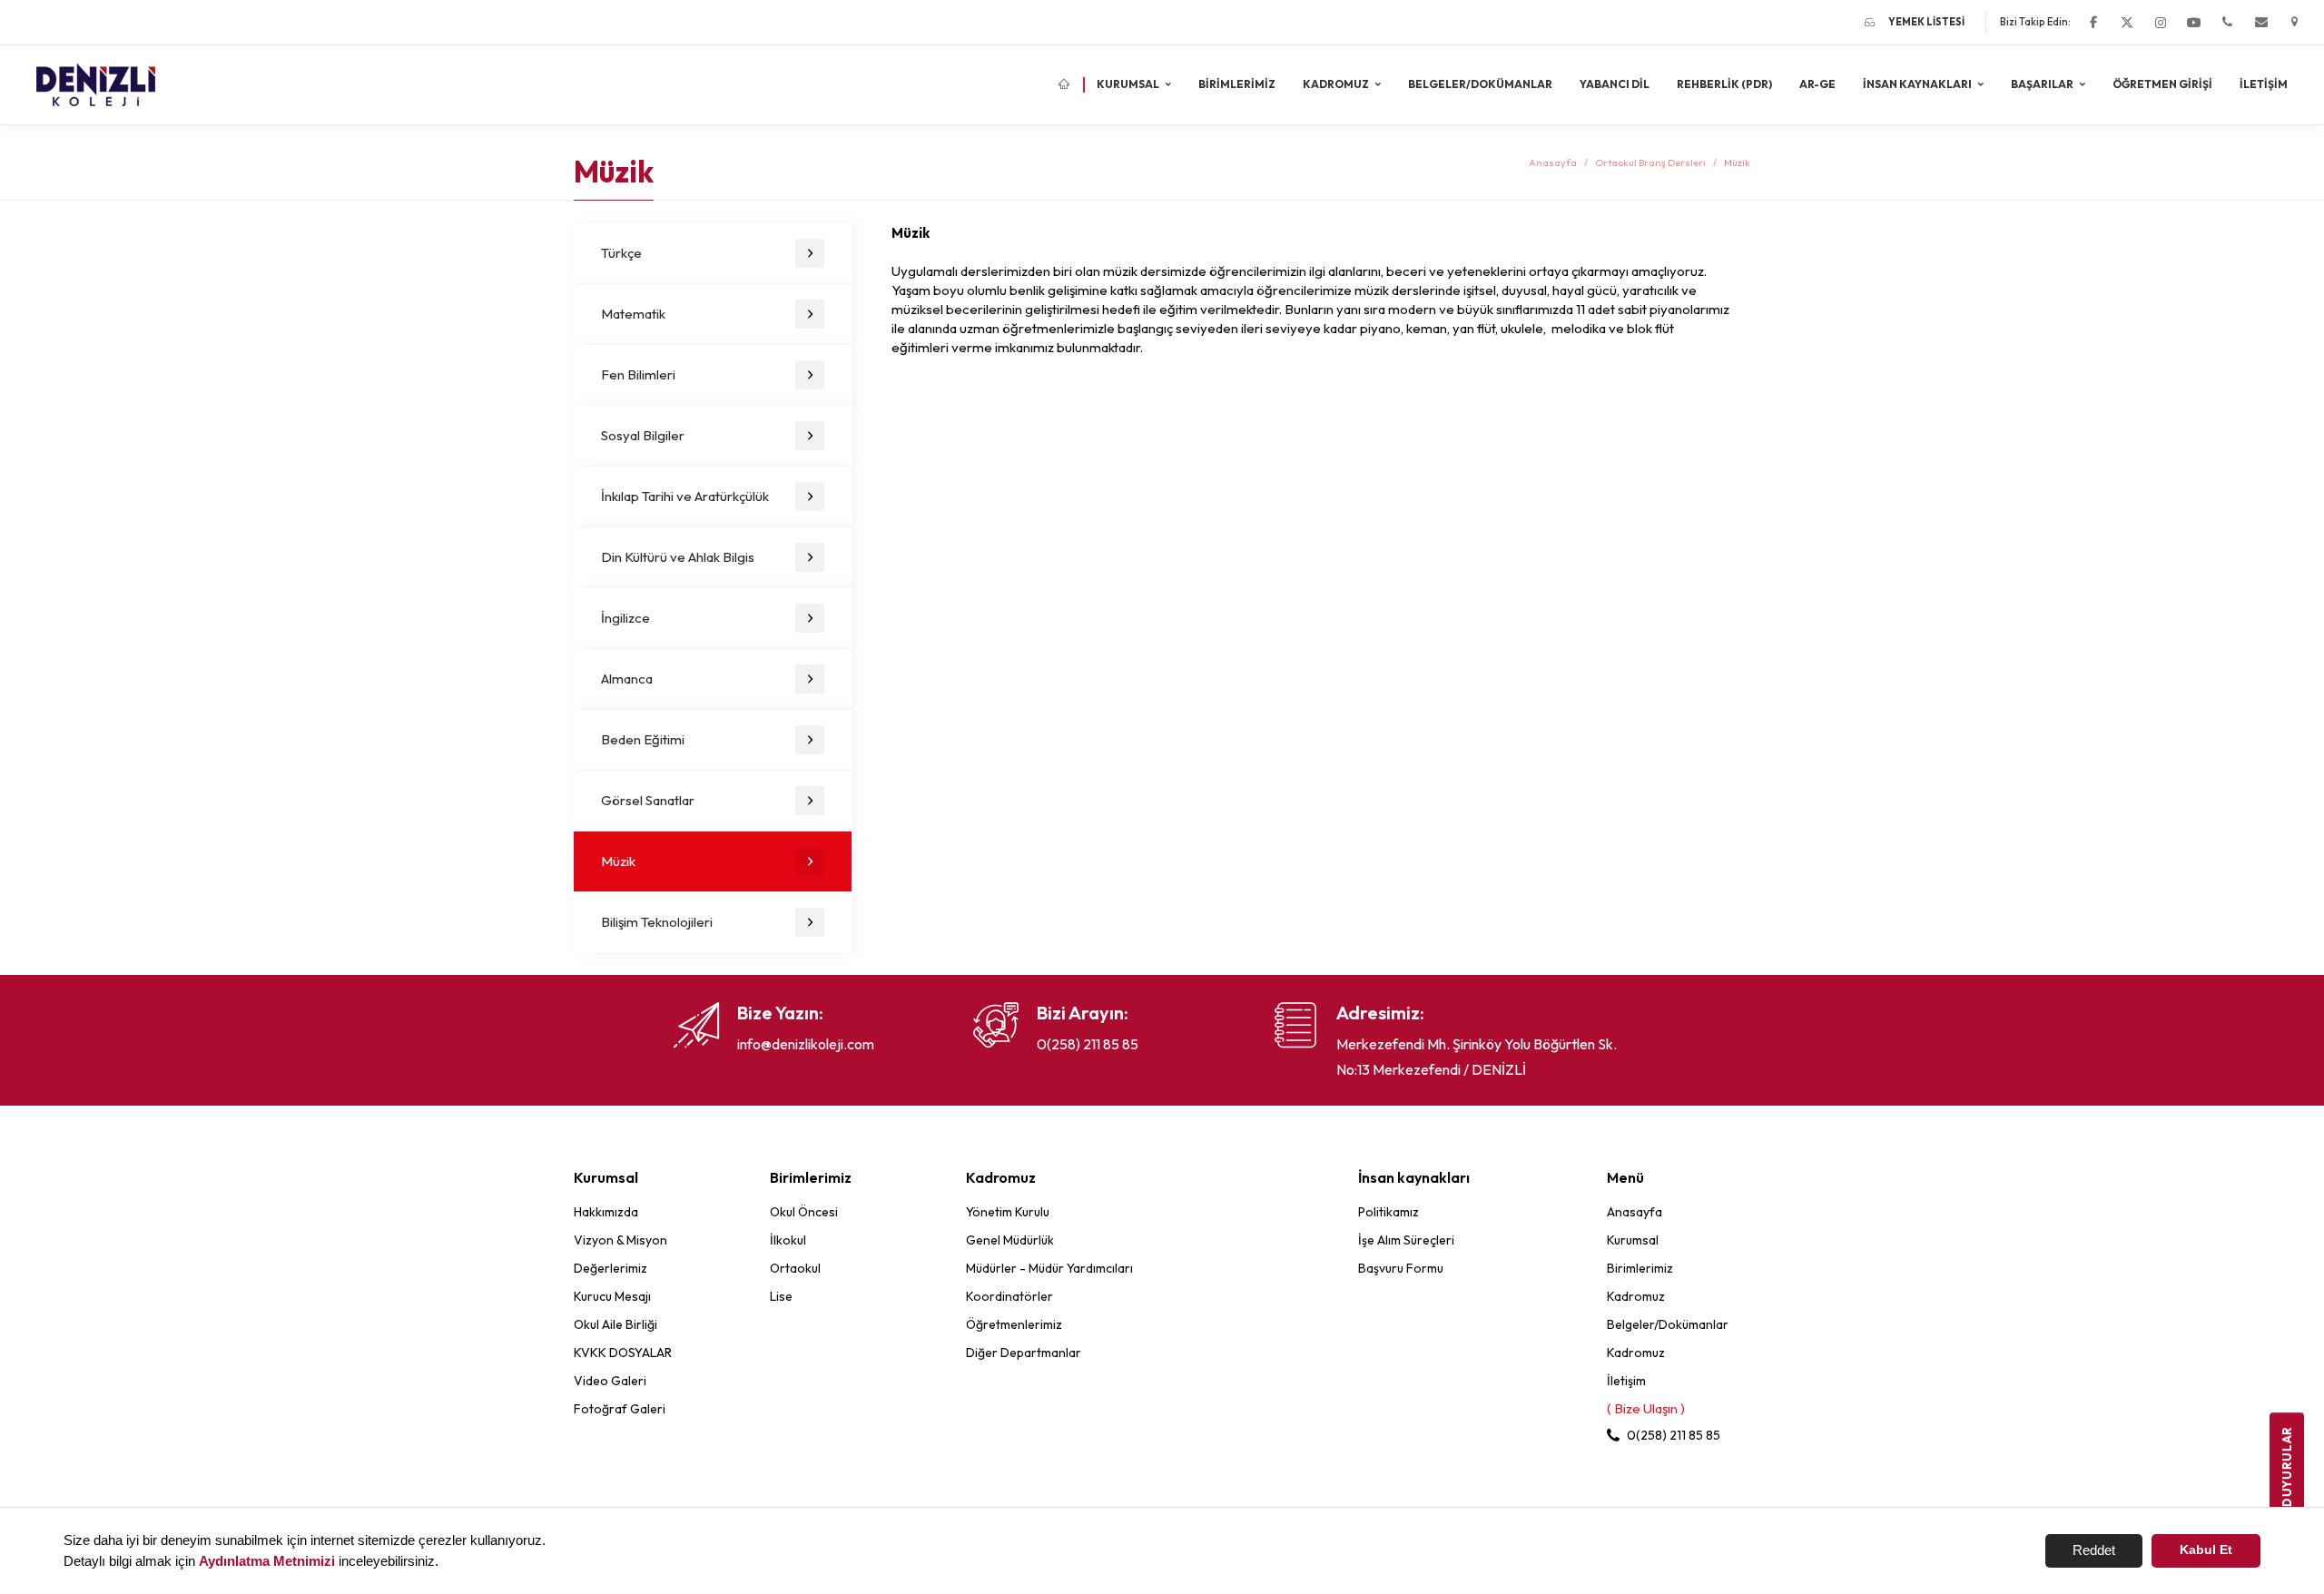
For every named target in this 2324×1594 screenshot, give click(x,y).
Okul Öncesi (804, 1212)
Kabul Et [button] (2206, 1550)
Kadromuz (1636, 1296)
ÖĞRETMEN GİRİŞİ (2162, 84)
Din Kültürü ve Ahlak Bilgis (678, 557)
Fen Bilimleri (638, 374)
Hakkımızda (606, 1212)
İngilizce (625, 618)
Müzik (618, 861)
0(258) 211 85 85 (1088, 1044)
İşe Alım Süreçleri (1406, 1240)
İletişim (2264, 84)
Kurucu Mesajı (612, 1296)
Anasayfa (1553, 162)
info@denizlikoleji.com (806, 1044)
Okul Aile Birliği (615, 1324)
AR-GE (1817, 84)
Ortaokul (795, 1268)
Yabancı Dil (1615, 84)
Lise (781, 1296)
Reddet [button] (2094, 1550)
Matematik (633, 314)
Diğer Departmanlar (1024, 1353)
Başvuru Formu (1401, 1268)
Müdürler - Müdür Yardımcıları (1049, 1268)
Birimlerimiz (1237, 84)
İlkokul (788, 1240)
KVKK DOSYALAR (623, 1353)
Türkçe (621, 253)
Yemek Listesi (1926, 22)
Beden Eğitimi (643, 739)
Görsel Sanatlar (648, 800)
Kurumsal (1633, 1240)
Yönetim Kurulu (1008, 1212)
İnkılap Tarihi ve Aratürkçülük (685, 496)
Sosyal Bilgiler (643, 435)
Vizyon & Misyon (620, 1240)
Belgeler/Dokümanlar (1480, 84)
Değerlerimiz (611, 1268)
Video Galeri (610, 1381)
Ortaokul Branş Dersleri (1650, 162)
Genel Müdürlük (1010, 1240)
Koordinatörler (1009, 1296)
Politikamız (1388, 1212)
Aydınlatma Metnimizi (267, 1561)
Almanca (627, 679)
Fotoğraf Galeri (620, 1409)
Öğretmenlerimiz (1014, 1324)
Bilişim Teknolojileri (657, 922)
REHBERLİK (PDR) (1724, 84)
